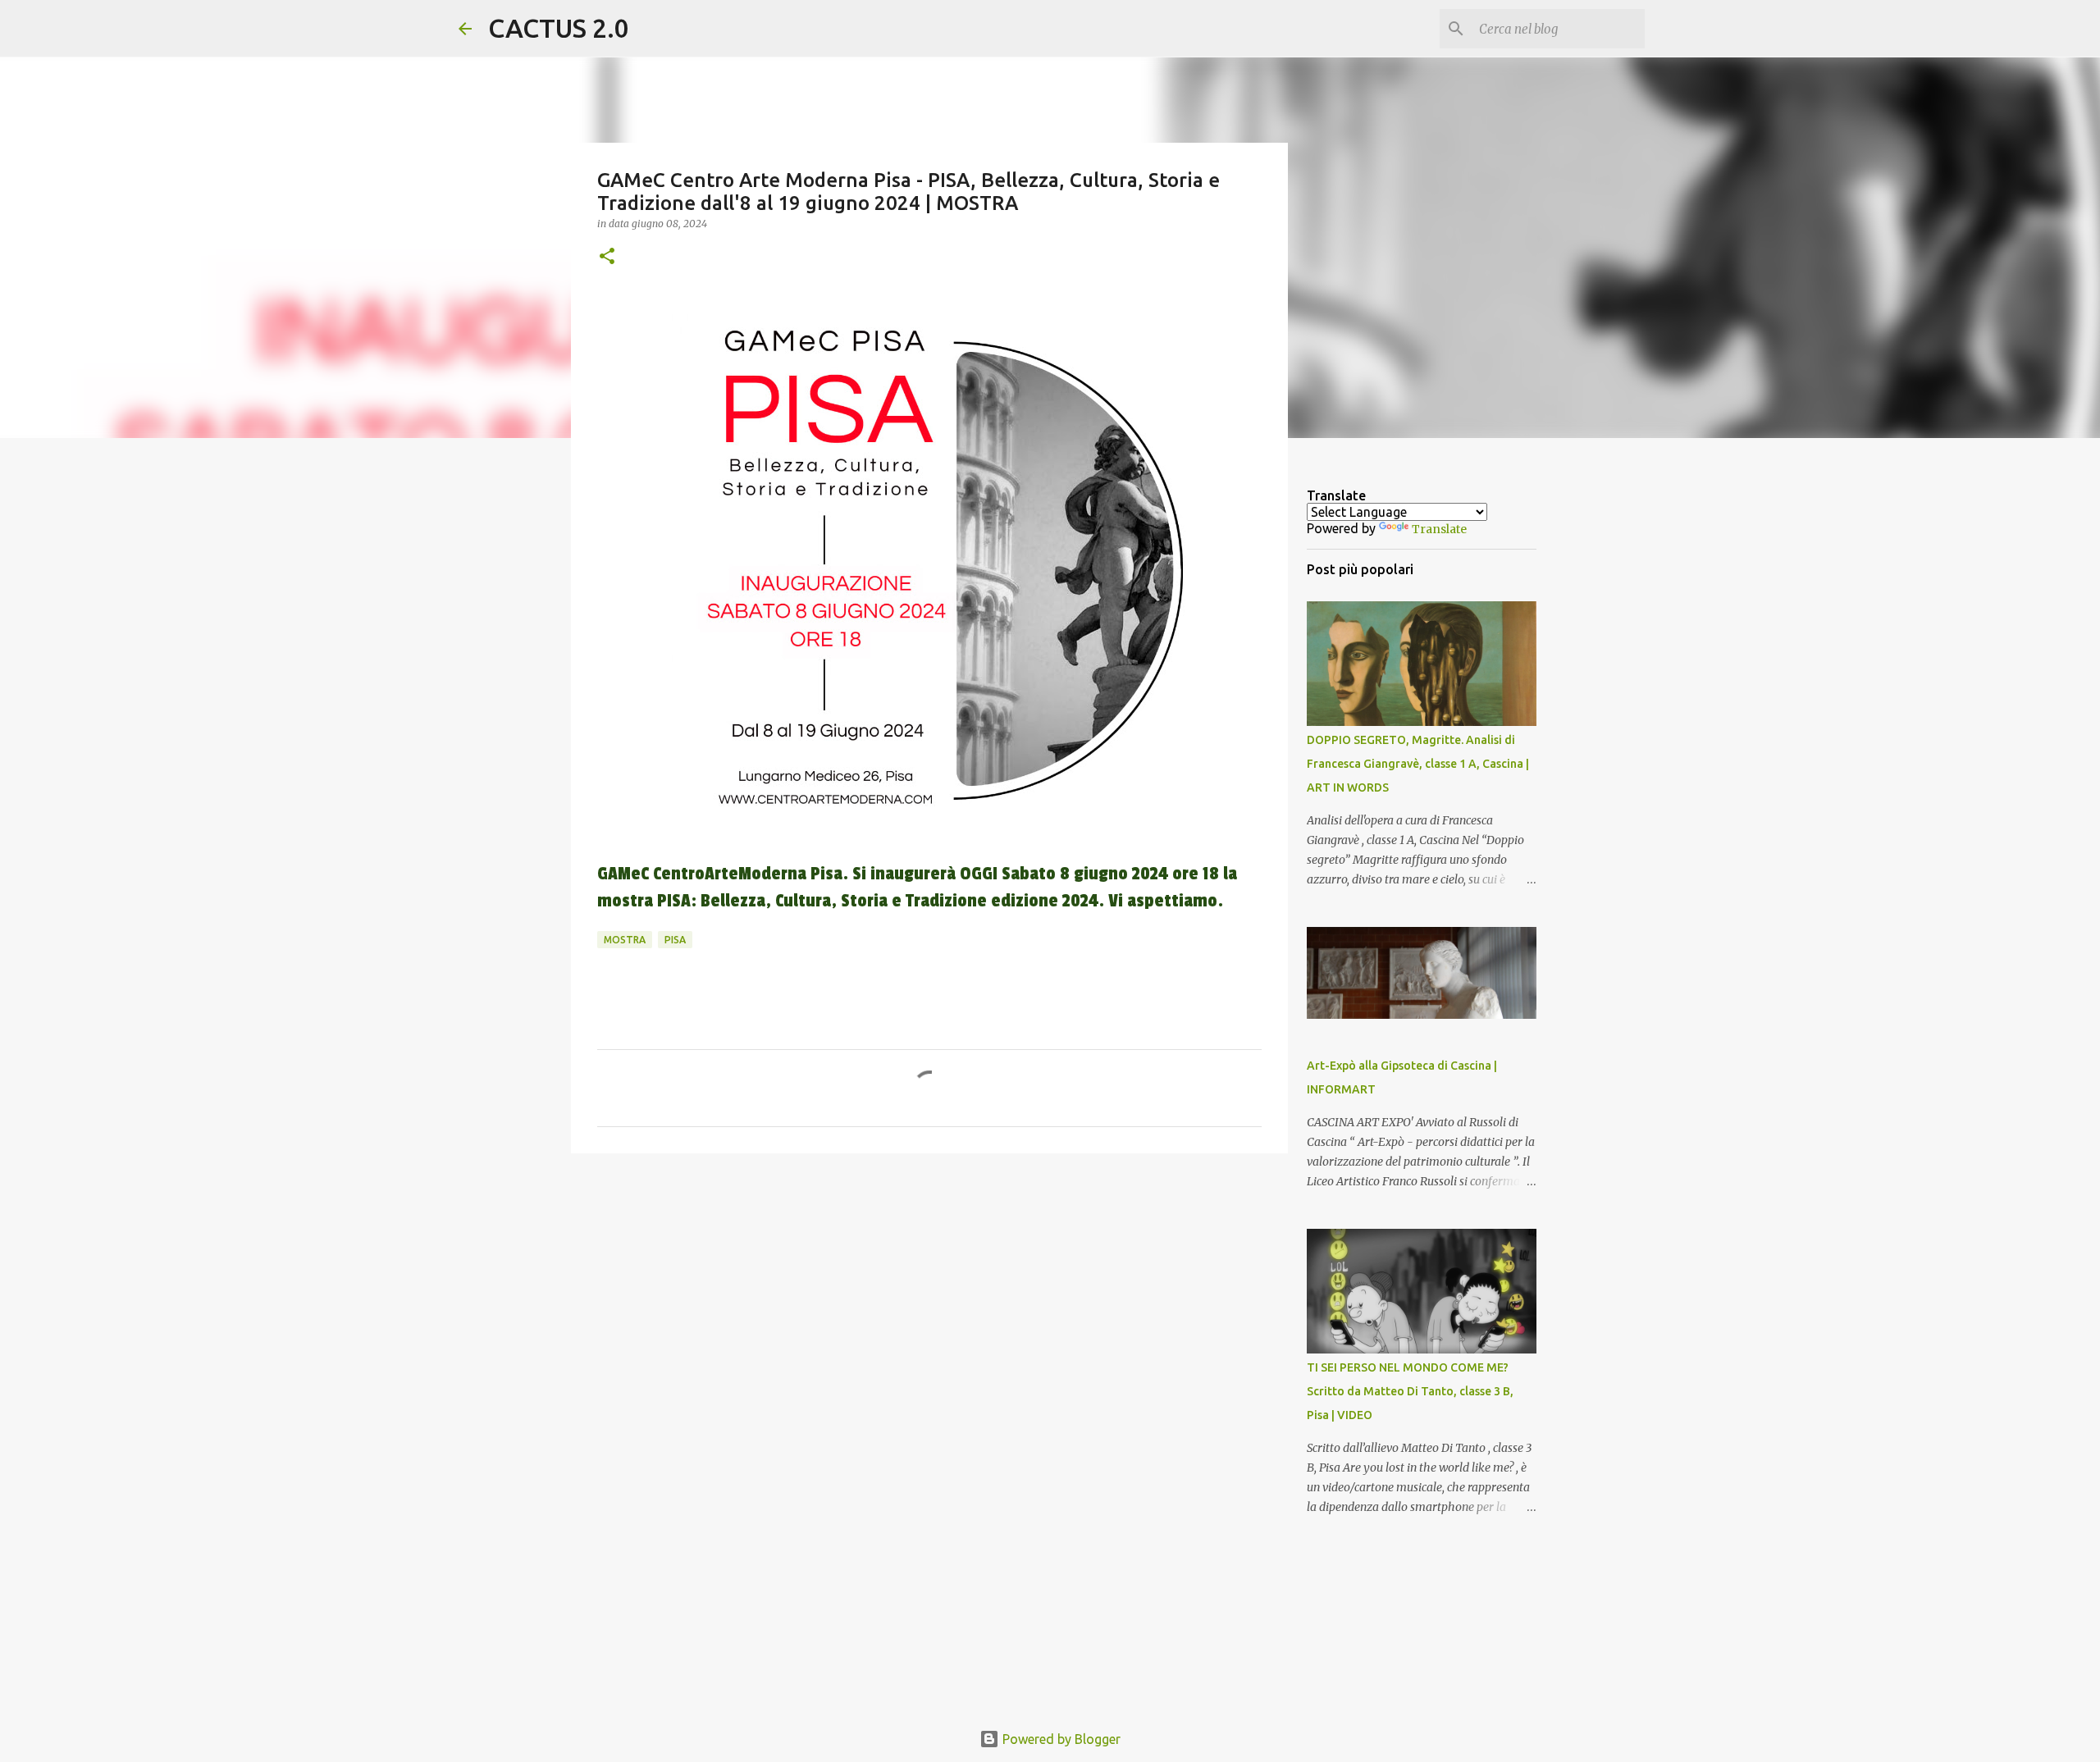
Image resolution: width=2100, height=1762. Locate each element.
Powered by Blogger (1060, 1739)
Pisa (675, 940)
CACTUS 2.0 (559, 28)
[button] (607, 257)
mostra (625, 940)
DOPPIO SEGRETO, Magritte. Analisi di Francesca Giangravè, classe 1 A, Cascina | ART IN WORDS (1418, 764)
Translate (1439, 529)
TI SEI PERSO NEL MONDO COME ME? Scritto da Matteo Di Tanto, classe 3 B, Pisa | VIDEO (1410, 1391)
